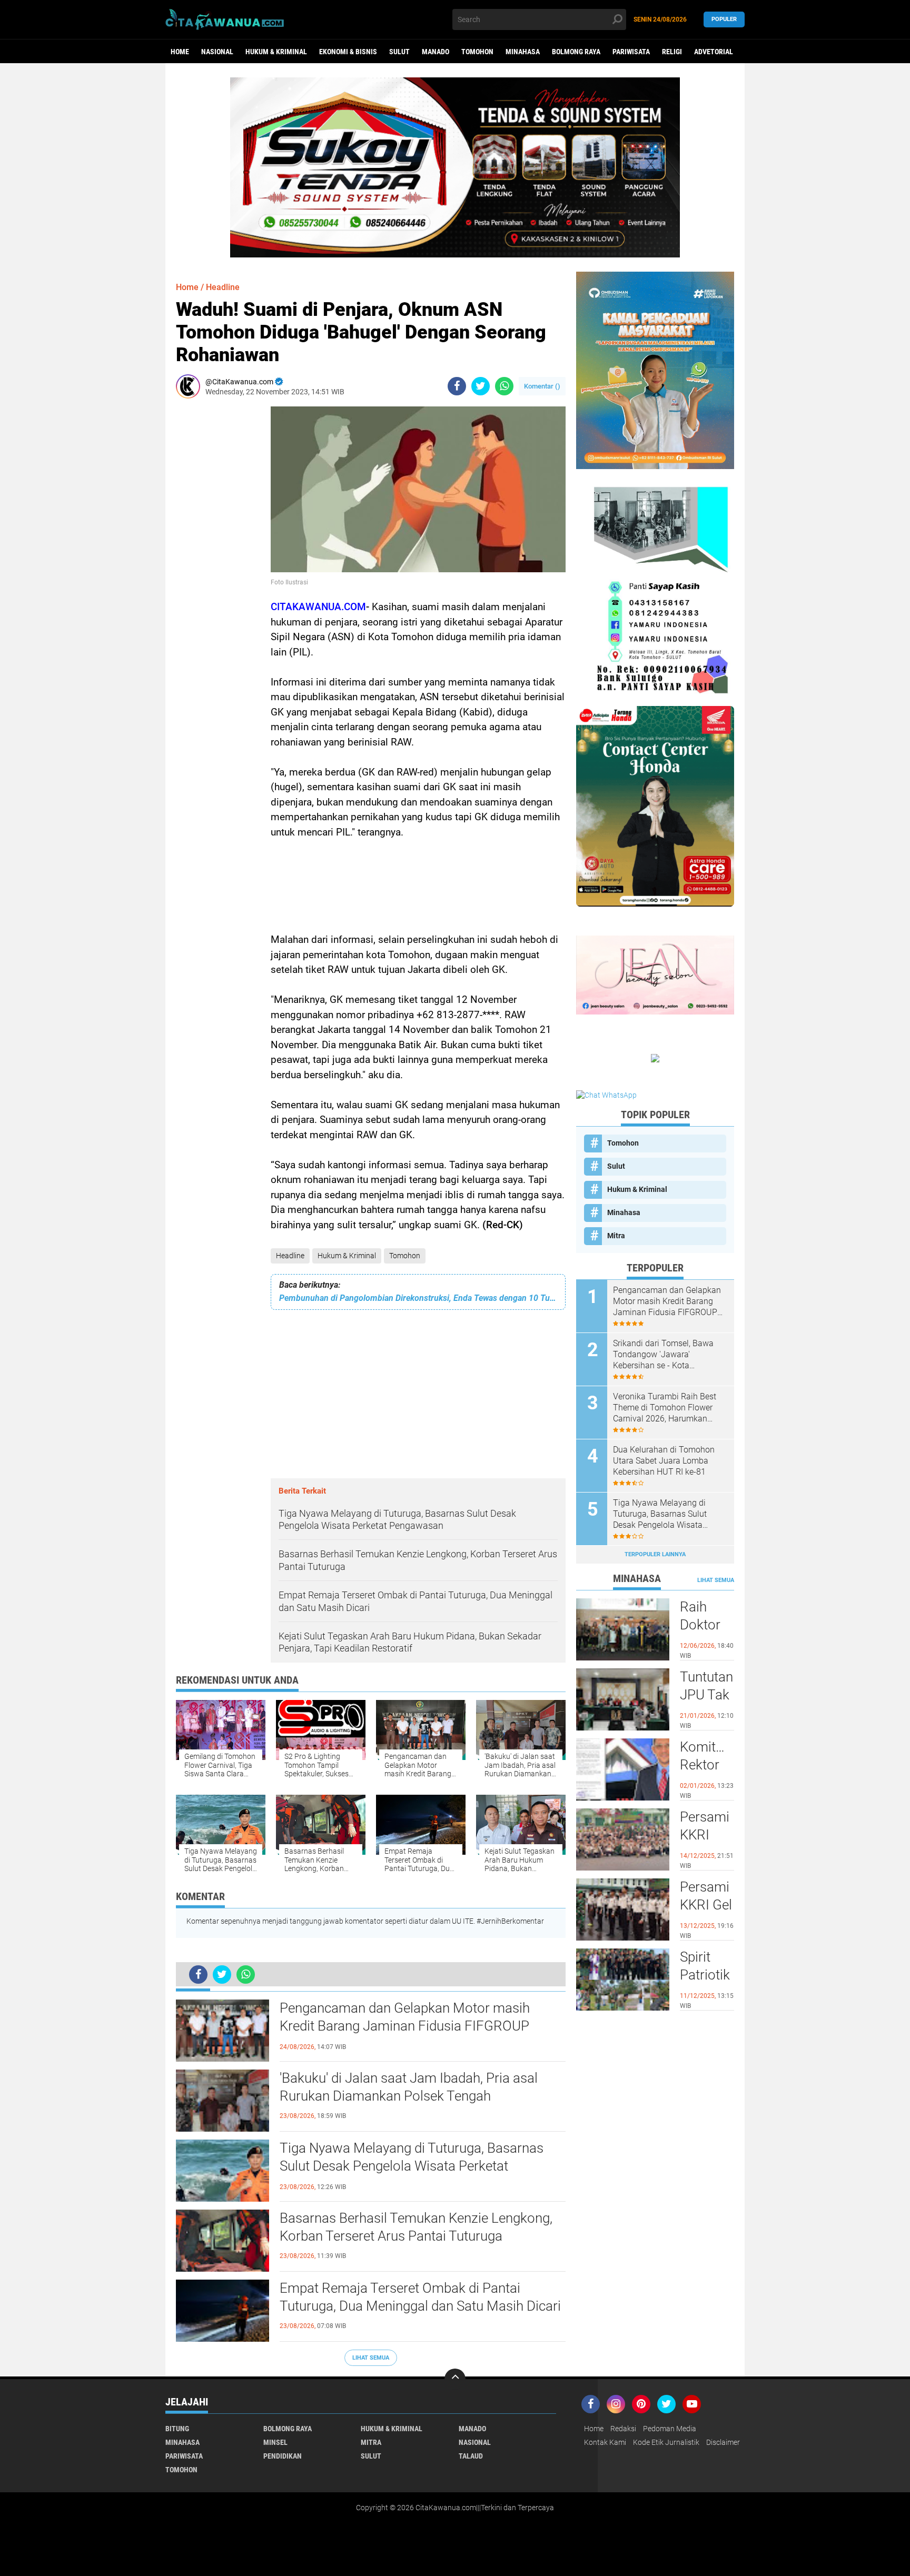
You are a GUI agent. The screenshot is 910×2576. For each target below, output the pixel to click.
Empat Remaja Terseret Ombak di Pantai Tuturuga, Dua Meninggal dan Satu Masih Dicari (420, 2297)
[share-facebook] (457, 386)
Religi (672, 52)
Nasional (217, 52)
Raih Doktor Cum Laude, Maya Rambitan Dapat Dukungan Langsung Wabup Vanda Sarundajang (707, 1625)
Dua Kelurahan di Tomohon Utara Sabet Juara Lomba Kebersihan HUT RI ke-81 (664, 1461)
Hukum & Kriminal (276, 52)
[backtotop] (455, 2379)
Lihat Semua (371, 2358)
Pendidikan (283, 2456)
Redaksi (623, 2429)
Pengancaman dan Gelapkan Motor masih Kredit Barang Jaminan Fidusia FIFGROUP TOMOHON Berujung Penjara (405, 2026)
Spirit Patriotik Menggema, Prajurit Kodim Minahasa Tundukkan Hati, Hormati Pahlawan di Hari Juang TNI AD (707, 1975)
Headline (290, 1256)
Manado (436, 52)
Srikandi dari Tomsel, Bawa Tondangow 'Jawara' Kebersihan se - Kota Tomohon (663, 1355)
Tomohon (477, 52)
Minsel (275, 2442)
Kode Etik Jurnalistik (666, 2442)
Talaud (471, 2456)
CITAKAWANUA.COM (318, 607)
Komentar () (542, 386)
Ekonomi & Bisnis (348, 52)
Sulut (399, 52)
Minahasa (523, 52)
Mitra (616, 1236)
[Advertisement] (207, 564)
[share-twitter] (481, 386)
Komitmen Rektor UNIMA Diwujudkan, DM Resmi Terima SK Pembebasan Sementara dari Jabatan (707, 1765)
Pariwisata (631, 52)
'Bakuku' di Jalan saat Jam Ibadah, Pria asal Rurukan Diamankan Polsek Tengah (409, 2087)
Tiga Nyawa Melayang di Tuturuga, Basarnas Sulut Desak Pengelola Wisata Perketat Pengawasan (412, 2166)
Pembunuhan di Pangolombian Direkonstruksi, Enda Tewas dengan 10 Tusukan (418, 1298)
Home (180, 52)
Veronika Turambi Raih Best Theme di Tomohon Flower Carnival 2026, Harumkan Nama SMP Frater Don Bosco (667, 1408)
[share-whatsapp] (504, 386)
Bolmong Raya (576, 52)
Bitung (177, 2429)
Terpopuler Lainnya (655, 1554)
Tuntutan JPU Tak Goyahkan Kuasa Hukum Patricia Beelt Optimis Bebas (707, 1695)
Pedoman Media (670, 2429)
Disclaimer (723, 2442)
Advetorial (714, 52)
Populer (724, 19)
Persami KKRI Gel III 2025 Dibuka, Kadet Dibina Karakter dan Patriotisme (707, 1905)
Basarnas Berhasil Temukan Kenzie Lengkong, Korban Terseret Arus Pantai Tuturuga (416, 2227)
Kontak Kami (605, 2442)
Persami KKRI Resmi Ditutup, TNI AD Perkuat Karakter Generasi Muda (706, 1835)
